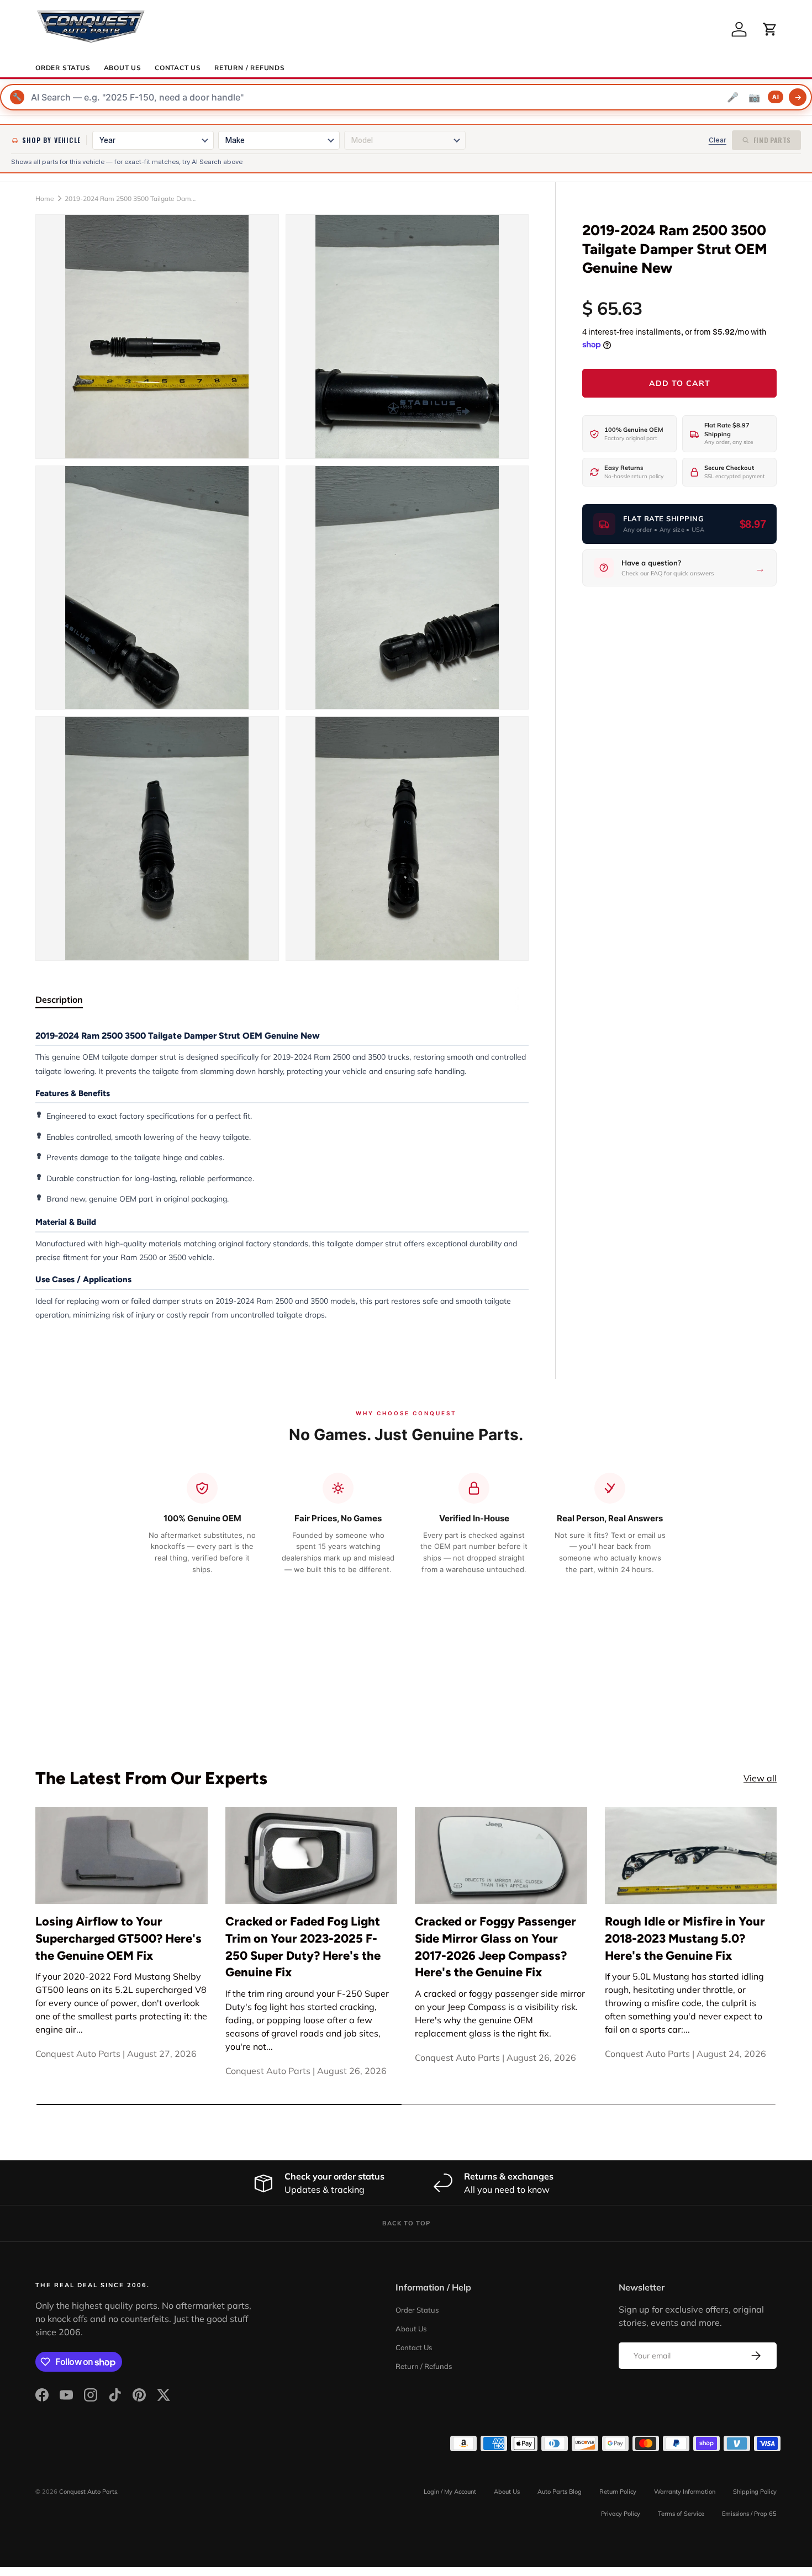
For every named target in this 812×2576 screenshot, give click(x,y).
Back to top (406, 2223)
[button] (770, 29)
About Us (123, 68)
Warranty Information (685, 2492)
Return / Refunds (250, 68)
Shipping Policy (755, 2492)
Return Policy (618, 2492)
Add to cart (680, 383)
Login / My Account (450, 2492)
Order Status (63, 68)
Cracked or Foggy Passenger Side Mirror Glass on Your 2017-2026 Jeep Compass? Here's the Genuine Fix (495, 1946)
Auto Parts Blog (560, 2492)
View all (760, 1778)
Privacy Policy (621, 2514)
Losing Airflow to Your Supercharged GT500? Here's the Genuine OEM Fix (118, 1938)
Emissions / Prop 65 (749, 2514)
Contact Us (178, 68)
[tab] (59, 999)
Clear (718, 140)
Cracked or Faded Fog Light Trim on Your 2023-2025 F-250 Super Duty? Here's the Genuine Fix (303, 1946)
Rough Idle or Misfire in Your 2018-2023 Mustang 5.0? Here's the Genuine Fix (685, 1938)
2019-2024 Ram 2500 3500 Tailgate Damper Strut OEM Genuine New (131, 199)
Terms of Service (681, 2514)
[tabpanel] (282, 1175)
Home (45, 199)
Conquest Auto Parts (88, 2492)
